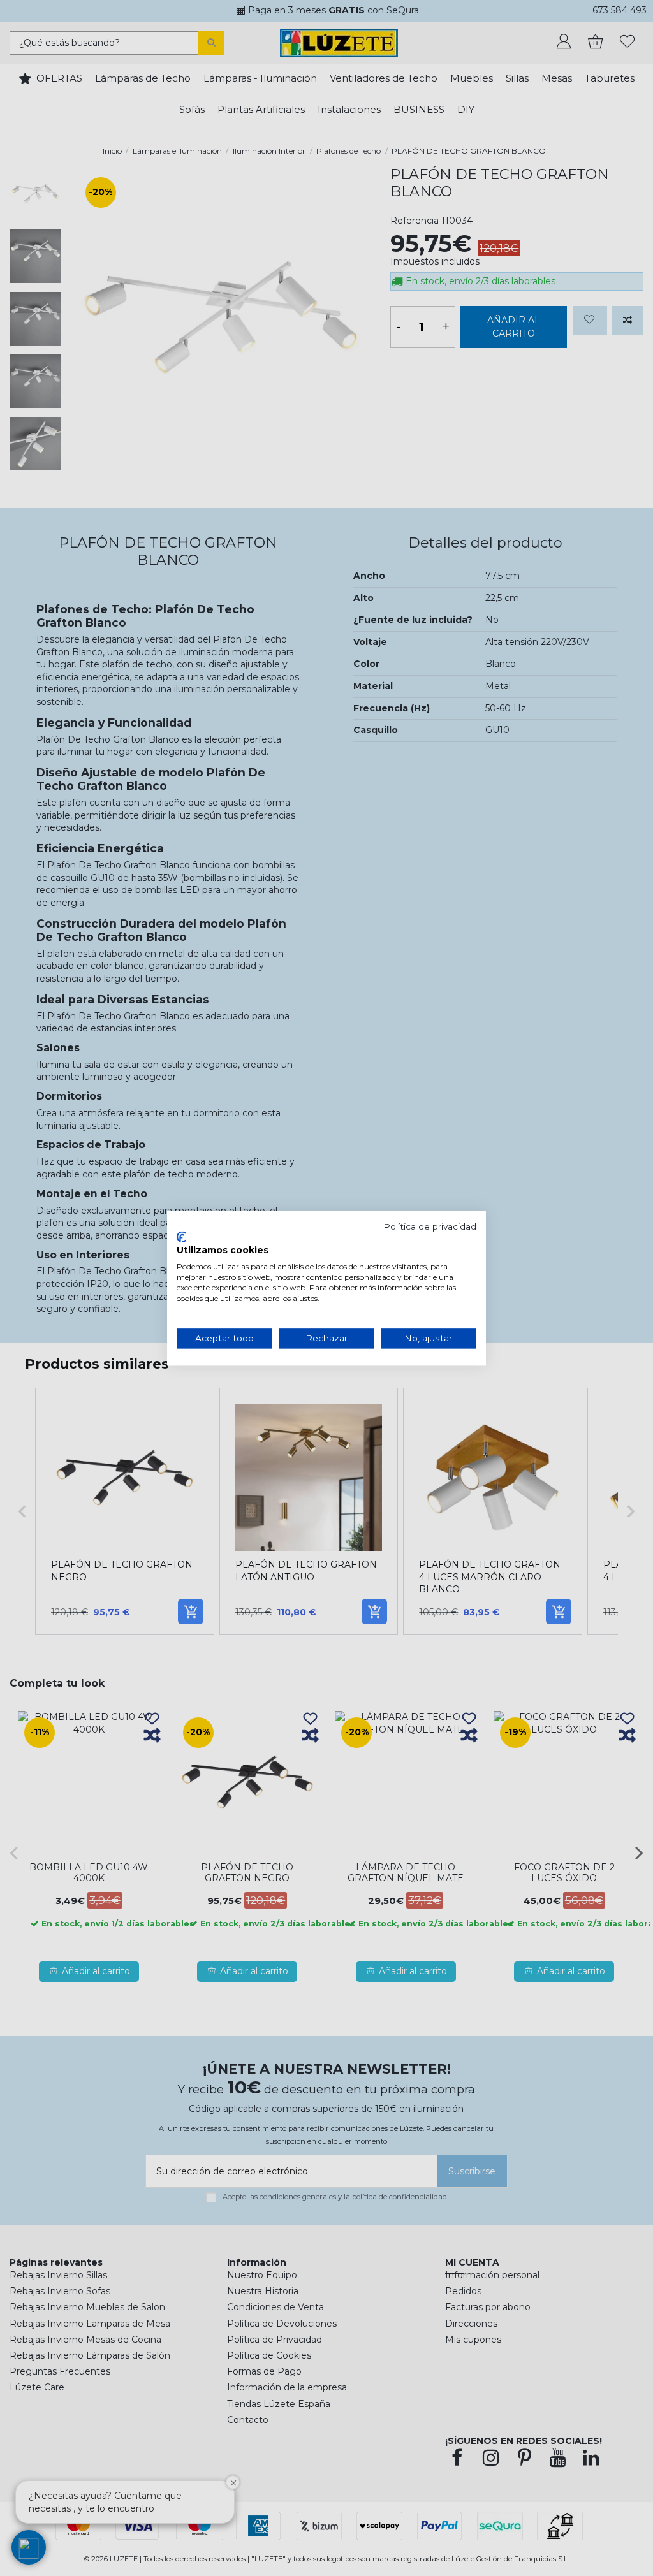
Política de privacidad (430, 1226)
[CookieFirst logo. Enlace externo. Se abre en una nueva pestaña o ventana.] (181, 1237)
